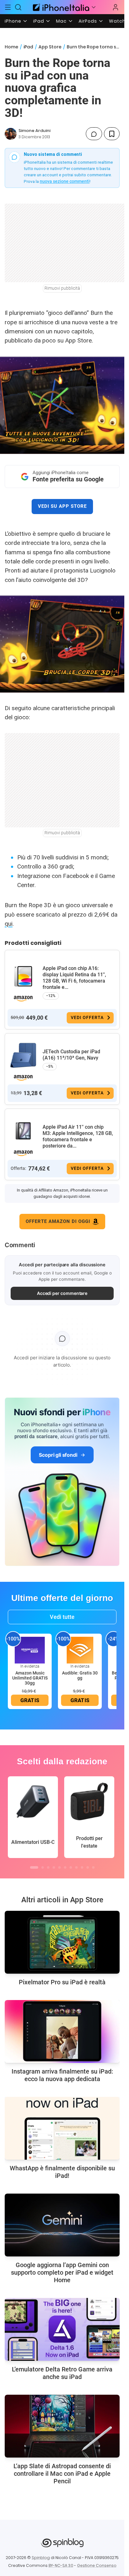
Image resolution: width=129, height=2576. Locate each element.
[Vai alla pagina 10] (88, 1867)
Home (11, 47)
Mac (61, 21)
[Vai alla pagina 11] (93, 1867)
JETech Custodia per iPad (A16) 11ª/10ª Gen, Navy (71, 1055)
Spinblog (41, 2558)
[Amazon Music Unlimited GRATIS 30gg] (30, 1650)
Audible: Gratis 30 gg (80, 1675)
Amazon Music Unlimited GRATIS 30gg (30, 1678)
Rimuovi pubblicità (62, 288)
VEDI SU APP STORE (62, 506)
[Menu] (8, 7)
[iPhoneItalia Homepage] (60, 7)
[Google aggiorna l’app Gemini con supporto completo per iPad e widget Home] (62, 2225)
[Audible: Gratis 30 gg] (80, 1650)
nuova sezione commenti (65, 181)
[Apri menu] (94, 7)
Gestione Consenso (97, 2565)
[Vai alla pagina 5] (59, 1867)
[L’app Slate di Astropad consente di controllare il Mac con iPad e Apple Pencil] (62, 2426)
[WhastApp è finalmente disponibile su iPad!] (62, 2128)
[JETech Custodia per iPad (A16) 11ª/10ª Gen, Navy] (23, 1055)
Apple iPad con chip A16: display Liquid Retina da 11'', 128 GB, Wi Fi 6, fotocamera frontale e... (74, 978)
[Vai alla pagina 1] (34, 1867)
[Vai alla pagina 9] (82, 1867)
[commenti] (94, 134)
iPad (39, 21)
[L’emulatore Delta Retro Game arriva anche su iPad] (62, 2329)
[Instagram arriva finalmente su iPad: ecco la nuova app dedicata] (62, 2031)
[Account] (116, 7)
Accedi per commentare (62, 1293)
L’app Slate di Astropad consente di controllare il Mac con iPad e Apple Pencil (62, 2474)
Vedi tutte (62, 1617)
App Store (50, 47)
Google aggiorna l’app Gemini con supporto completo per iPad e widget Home (62, 2272)
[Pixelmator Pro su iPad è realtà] (62, 1942)
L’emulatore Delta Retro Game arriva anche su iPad (62, 2373)
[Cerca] (18, 7)
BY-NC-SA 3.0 (61, 2565)
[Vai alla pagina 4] (54, 1867)
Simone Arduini (34, 131)
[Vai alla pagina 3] (48, 1867)
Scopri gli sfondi (58, 1455)
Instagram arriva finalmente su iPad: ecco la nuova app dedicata (62, 2075)
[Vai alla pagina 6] (65, 1867)
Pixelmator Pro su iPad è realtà (62, 1982)
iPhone (13, 21)
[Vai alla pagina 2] (43, 1867)
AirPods (88, 21)
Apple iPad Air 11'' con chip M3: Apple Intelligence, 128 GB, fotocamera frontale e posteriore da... (78, 1136)
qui (9, 924)
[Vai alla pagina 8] (76, 1867)
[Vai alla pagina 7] (71, 1867)
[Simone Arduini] (11, 134)
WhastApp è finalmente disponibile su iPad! (62, 2172)
